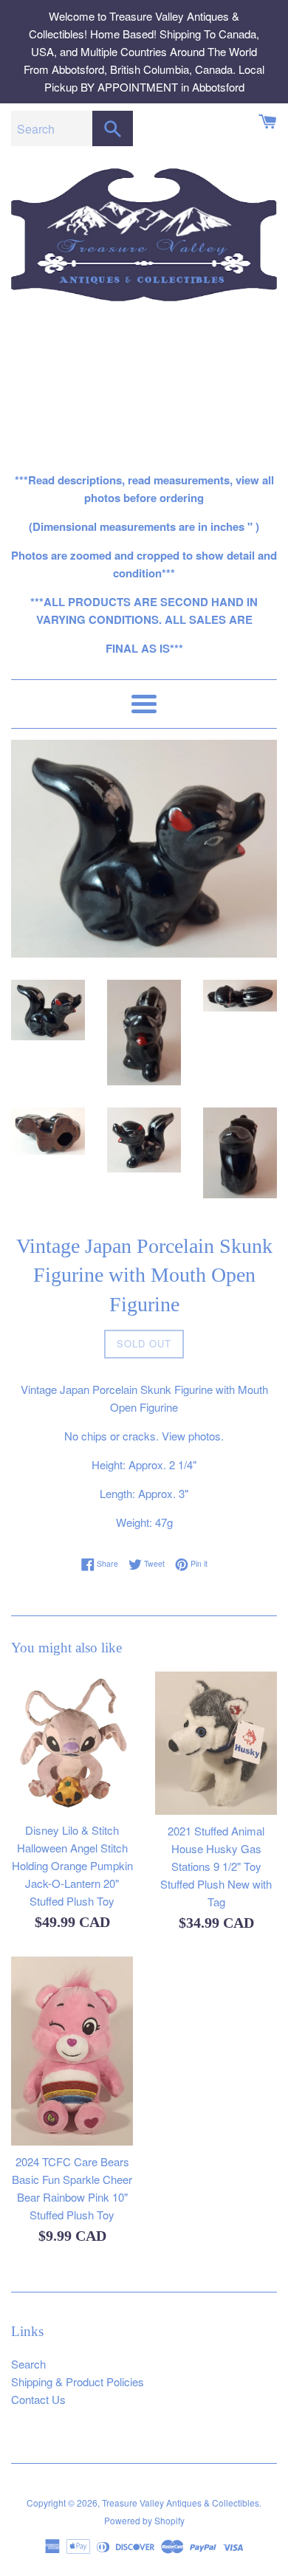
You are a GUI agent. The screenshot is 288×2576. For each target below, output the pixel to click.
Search (28, 2364)
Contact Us (38, 2399)
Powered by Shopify (144, 2520)
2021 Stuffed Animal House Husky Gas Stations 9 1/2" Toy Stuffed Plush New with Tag (216, 1866)
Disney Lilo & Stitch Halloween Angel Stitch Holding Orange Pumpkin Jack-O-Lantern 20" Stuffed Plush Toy (72, 1865)
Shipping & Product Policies (78, 2381)
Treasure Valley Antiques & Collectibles (181, 2503)
